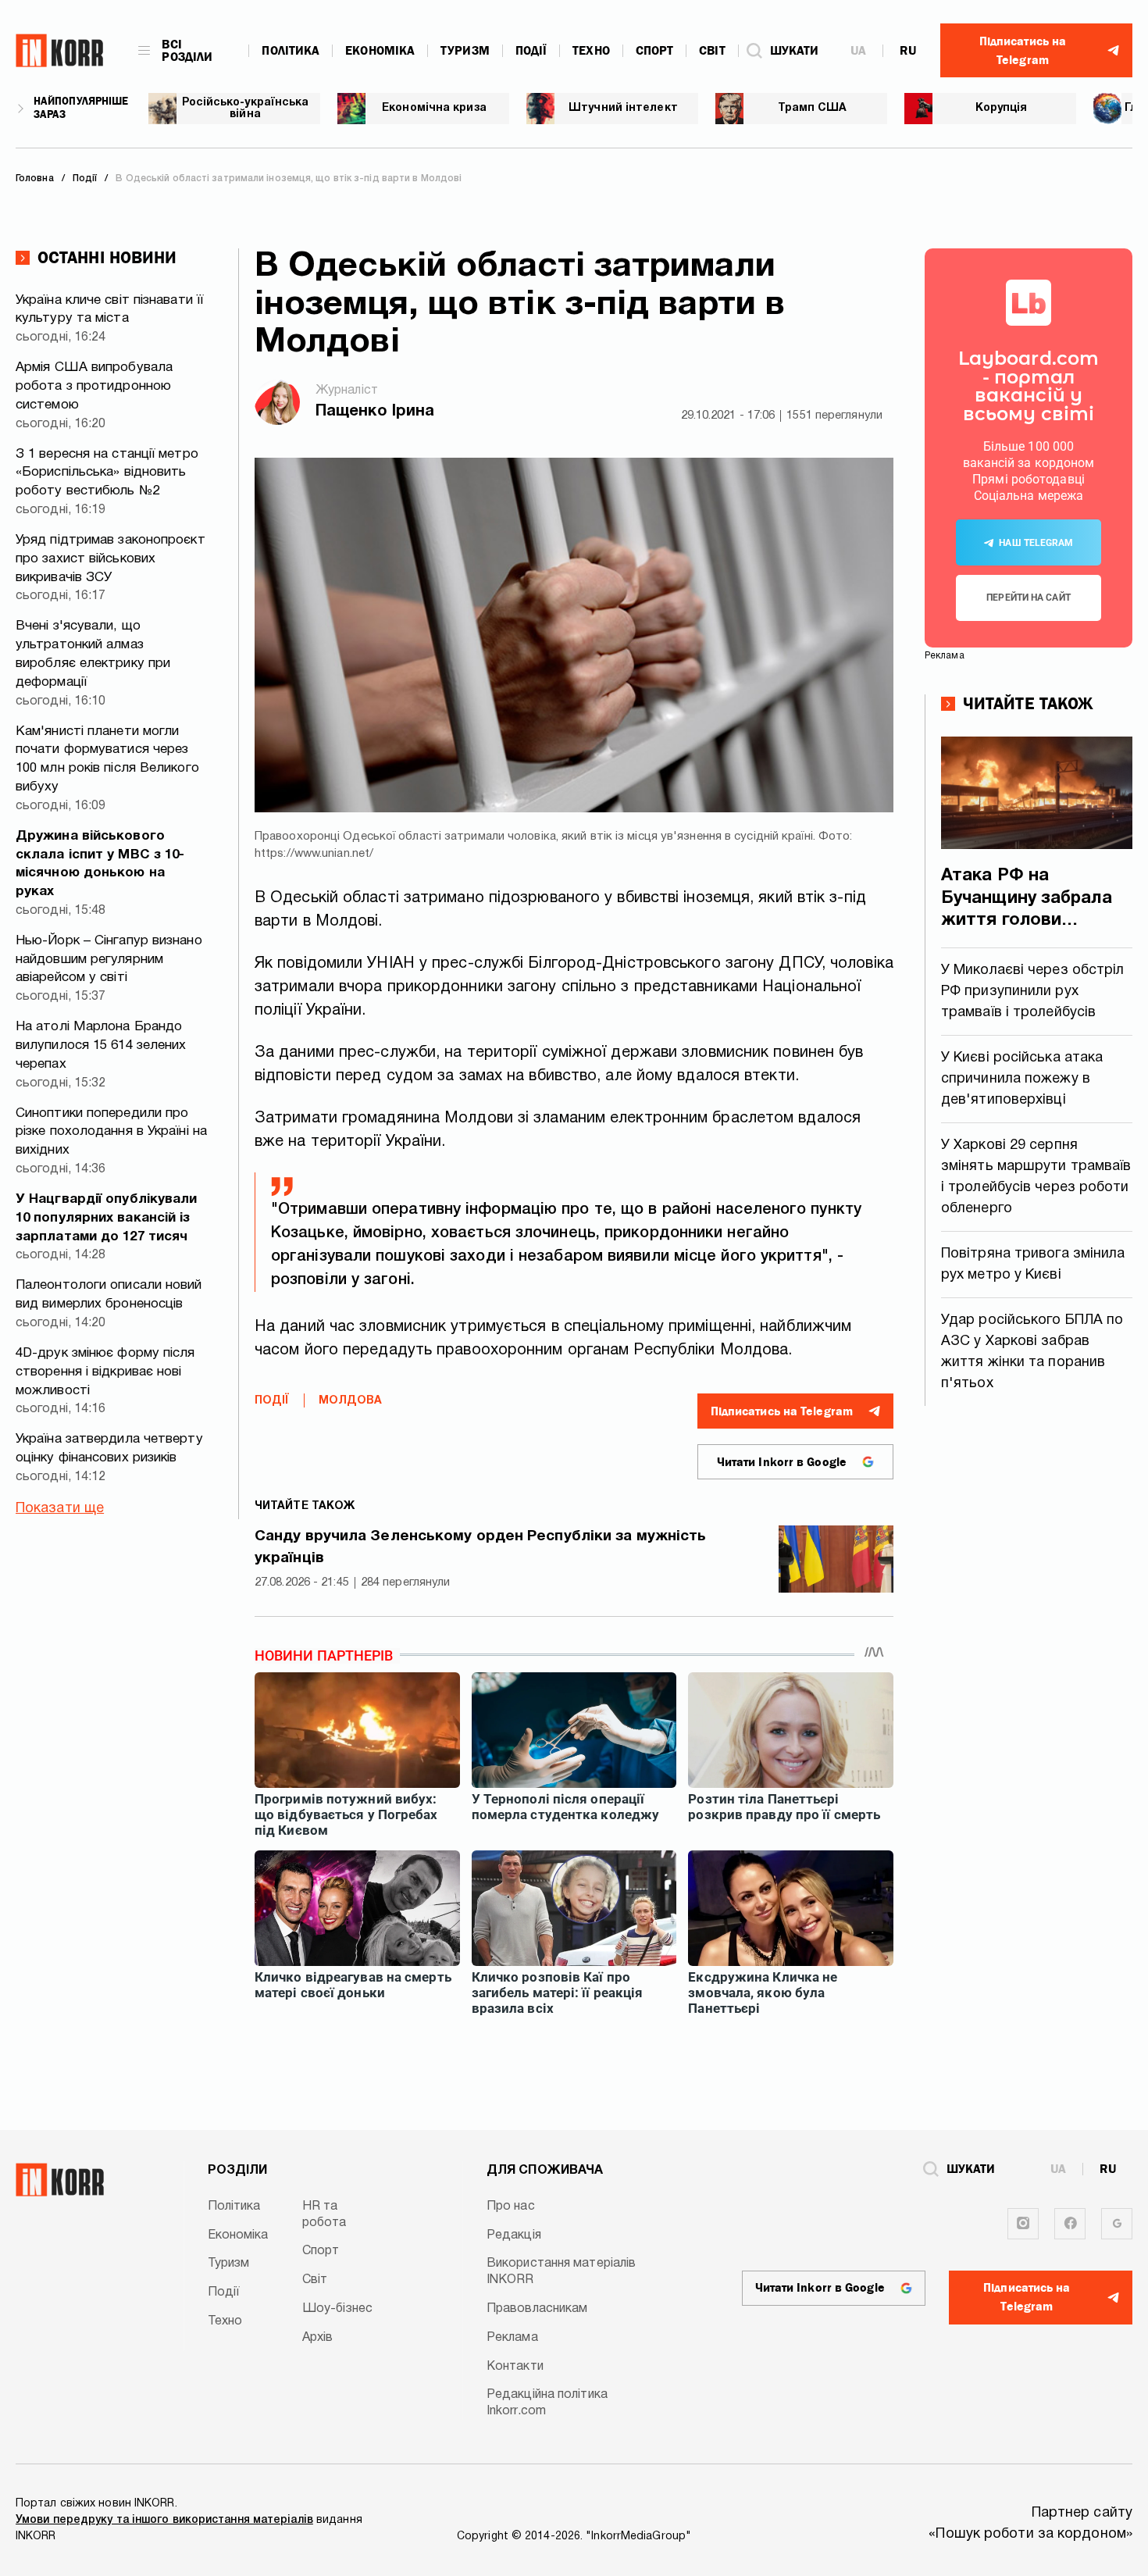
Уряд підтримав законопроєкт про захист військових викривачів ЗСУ (111, 559)
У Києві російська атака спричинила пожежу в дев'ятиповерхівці (1022, 1079)
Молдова (351, 1401)
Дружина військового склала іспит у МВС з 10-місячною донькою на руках (100, 864)
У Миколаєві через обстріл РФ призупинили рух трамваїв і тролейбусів (1033, 992)
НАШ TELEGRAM (1036, 543)
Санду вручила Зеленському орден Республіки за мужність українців (480, 1548)
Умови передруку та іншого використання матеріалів (164, 2520)
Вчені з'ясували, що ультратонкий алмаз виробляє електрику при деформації (93, 654)
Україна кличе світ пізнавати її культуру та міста (109, 310)
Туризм (465, 51)
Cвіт (712, 51)
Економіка (380, 51)
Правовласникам (537, 2309)
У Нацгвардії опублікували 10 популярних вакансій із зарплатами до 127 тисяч (107, 1218)
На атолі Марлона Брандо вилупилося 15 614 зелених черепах (101, 1045)
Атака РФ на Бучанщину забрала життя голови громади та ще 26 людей (1027, 900)
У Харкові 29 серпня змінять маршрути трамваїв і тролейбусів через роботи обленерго (1036, 1177)
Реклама (512, 2338)
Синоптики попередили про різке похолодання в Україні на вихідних (111, 1132)
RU (908, 51)
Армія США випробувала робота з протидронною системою (94, 386)
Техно (591, 51)
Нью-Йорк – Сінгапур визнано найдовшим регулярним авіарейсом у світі (109, 960)
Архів (318, 2338)
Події (531, 51)
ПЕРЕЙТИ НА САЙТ (1029, 598)
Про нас (511, 2207)
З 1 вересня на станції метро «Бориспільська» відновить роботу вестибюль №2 (107, 473)
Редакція (514, 2235)
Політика (291, 51)
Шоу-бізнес (337, 2309)
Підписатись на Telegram (782, 1411)
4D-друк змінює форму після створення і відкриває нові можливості (105, 1372)
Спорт (655, 51)
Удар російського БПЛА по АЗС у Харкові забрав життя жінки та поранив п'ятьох (1032, 1352)
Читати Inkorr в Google (782, 1462)
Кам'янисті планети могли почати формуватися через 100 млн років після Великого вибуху (107, 759)
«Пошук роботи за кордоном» (1030, 2534)
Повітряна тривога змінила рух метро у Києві (1033, 1265)
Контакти (515, 2367)
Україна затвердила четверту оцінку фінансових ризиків (109, 1449)
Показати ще (60, 1509)
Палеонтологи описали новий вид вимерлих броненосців (109, 1295)
